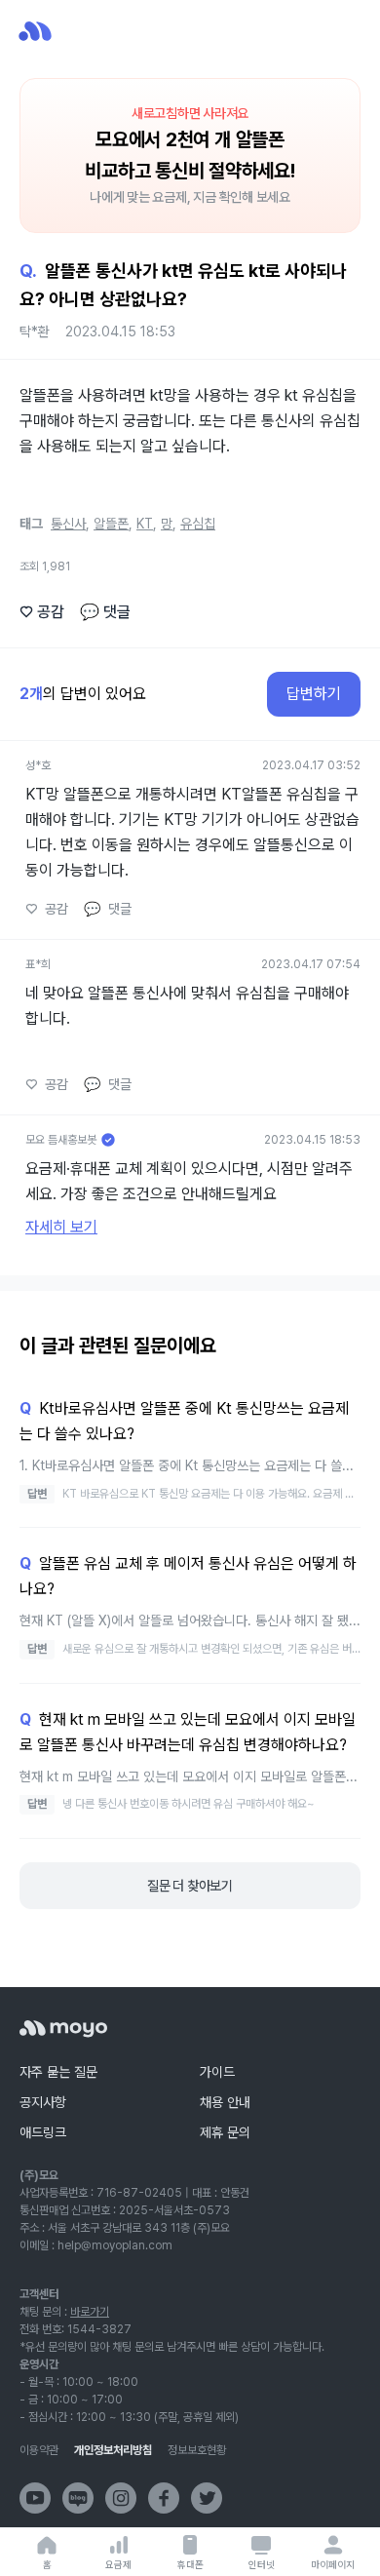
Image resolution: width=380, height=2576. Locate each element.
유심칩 (198, 524)
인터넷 (262, 2564)
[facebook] (164, 2498)
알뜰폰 (111, 524)
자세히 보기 (61, 1227)
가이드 (217, 2072)
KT (145, 524)
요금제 (118, 2564)
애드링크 (43, 2132)
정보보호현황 (197, 2450)
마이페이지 (333, 2564)
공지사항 (43, 2102)
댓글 (105, 612)
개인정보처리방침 (113, 2450)
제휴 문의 (225, 2132)
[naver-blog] (78, 2498)
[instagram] (121, 2498)
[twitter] (207, 2498)
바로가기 (90, 2312)
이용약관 (39, 2450)
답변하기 (314, 694)
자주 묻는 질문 (58, 2072)
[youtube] (35, 2498)
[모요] (63, 2029)
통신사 (68, 524)
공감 (42, 612)
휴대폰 (190, 2564)
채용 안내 (225, 2102)
